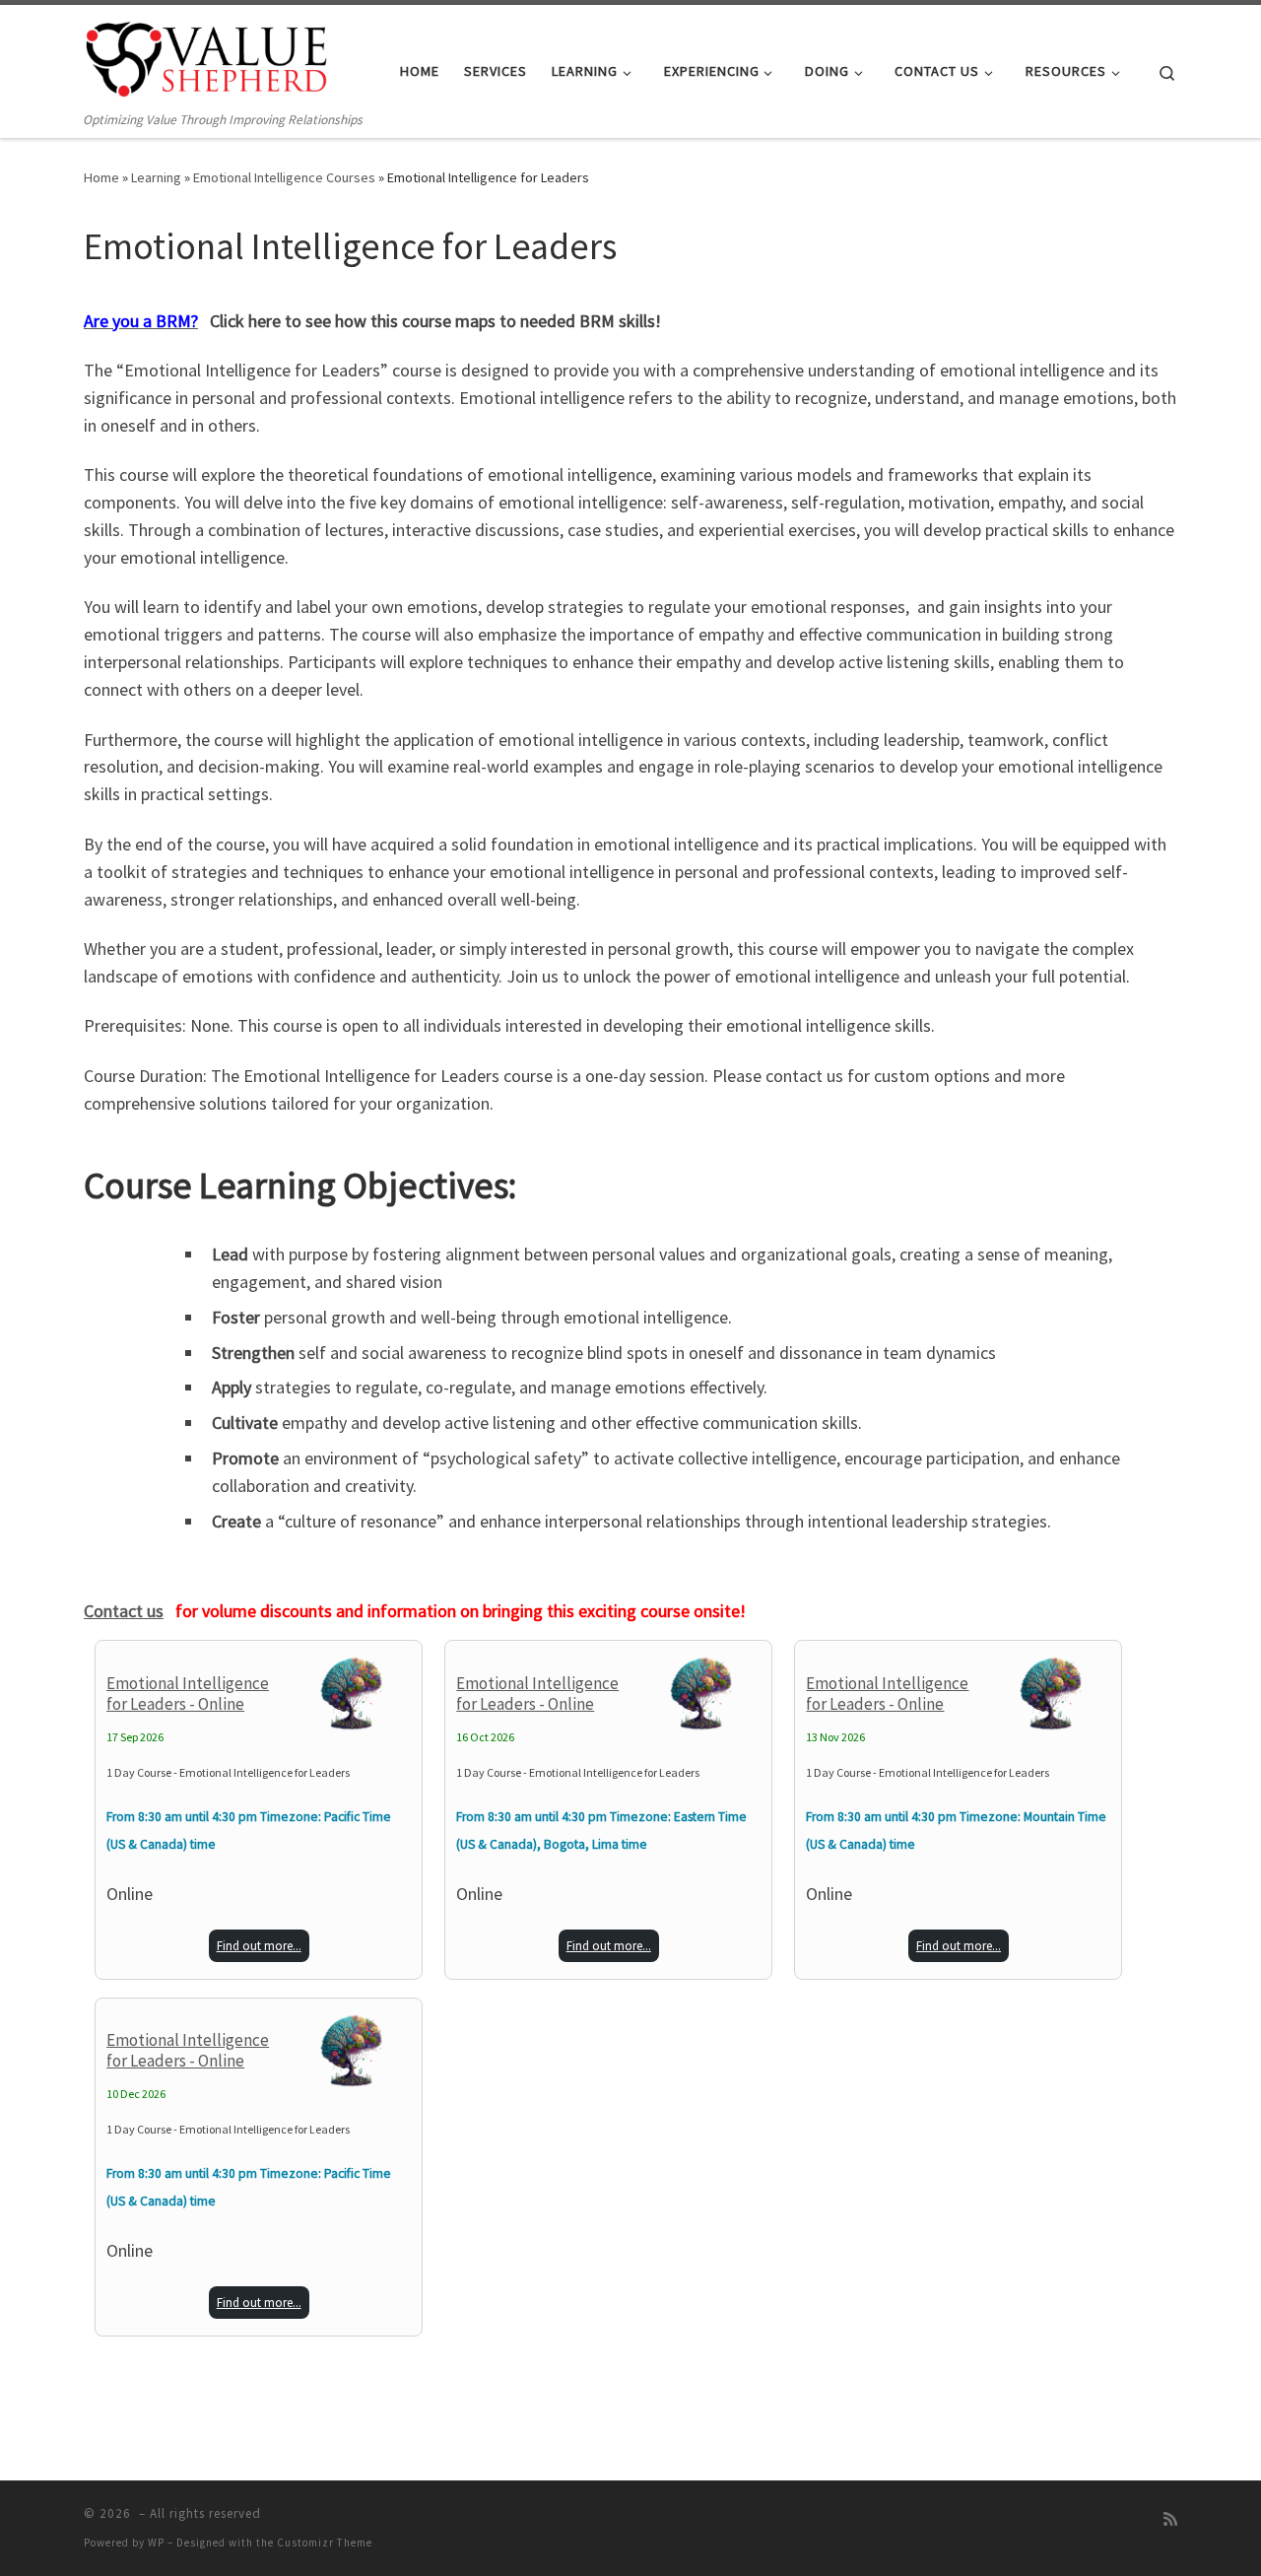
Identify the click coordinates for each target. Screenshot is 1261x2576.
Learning (156, 177)
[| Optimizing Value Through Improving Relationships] (207, 57)
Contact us (124, 1611)
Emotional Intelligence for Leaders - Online (188, 1694)
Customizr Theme (325, 2542)
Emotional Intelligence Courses (284, 177)
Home (101, 177)
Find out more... (259, 1946)
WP (156, 2542)
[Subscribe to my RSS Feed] (1170, 2519)
